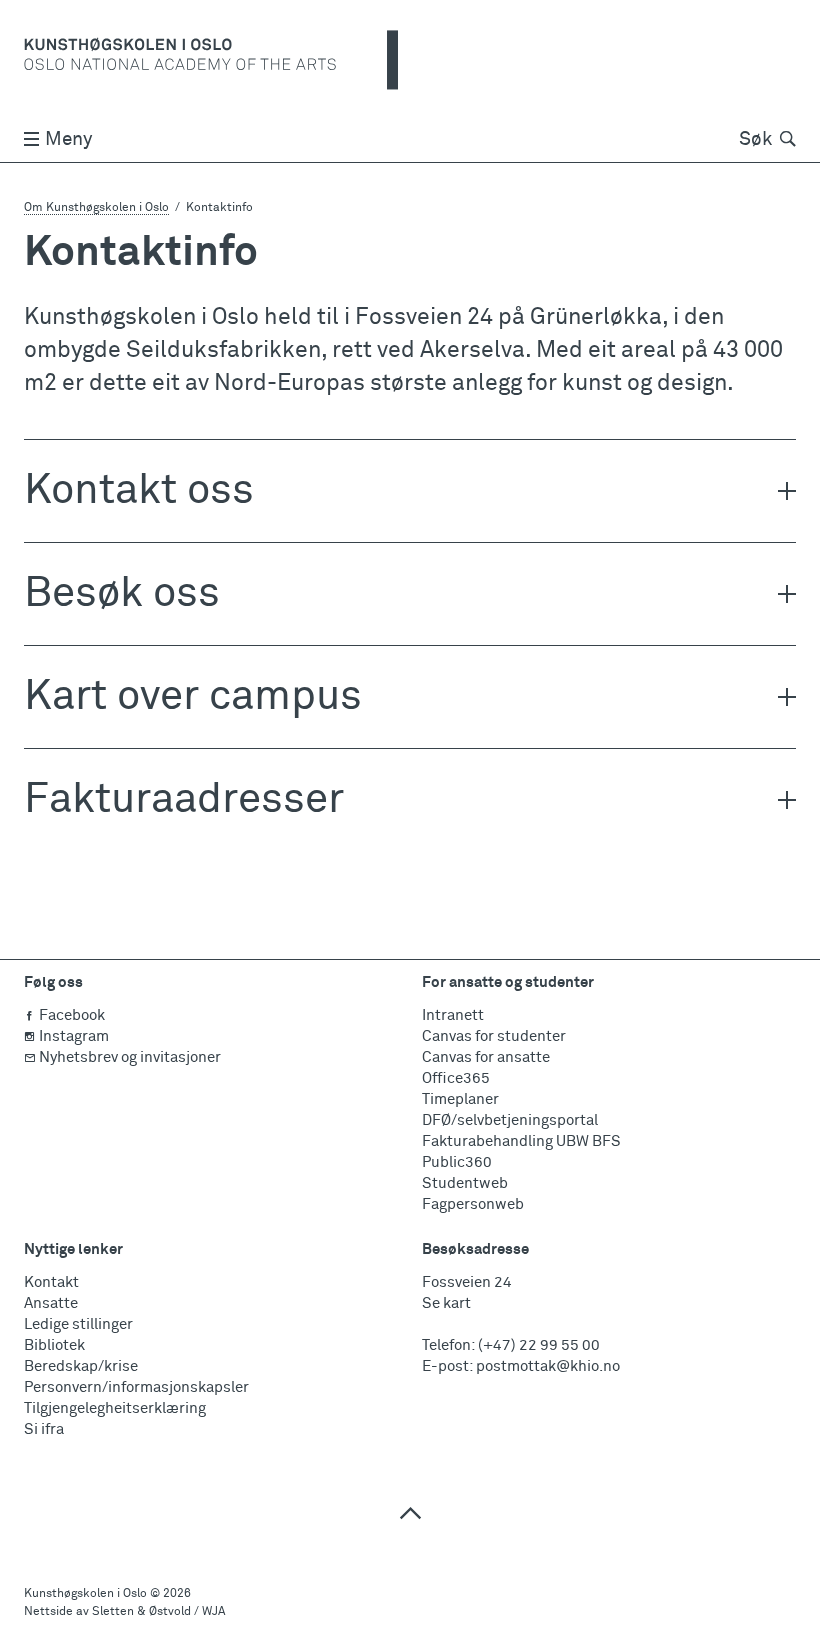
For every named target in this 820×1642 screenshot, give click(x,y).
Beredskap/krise (81, 1366)
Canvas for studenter (494, 1036)
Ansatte (51, 1303)
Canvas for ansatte (486, 1057)
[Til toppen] (410, 1512)
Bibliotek (54, 1345)
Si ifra (44, 1429)
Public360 (457, 1162)
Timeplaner (460, 1099)
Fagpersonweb (473, 1204)
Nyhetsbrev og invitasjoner (130, 1057)
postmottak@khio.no (548, 1366)
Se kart (446, 1303)
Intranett (453, 1015)
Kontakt (51, 1282)
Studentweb (465, 1183)
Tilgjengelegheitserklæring (115, 1408)
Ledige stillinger (78, 1324)
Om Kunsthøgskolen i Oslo (96, 208)
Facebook (72, 1015)
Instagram (74, 1036)
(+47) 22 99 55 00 (539, 1345)
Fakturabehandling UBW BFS (521, 1141)
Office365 (456, 1078)
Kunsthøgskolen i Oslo (85, 1594)
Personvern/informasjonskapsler (136, 1387)
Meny (68, 139)
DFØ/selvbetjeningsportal (510, 1120)
